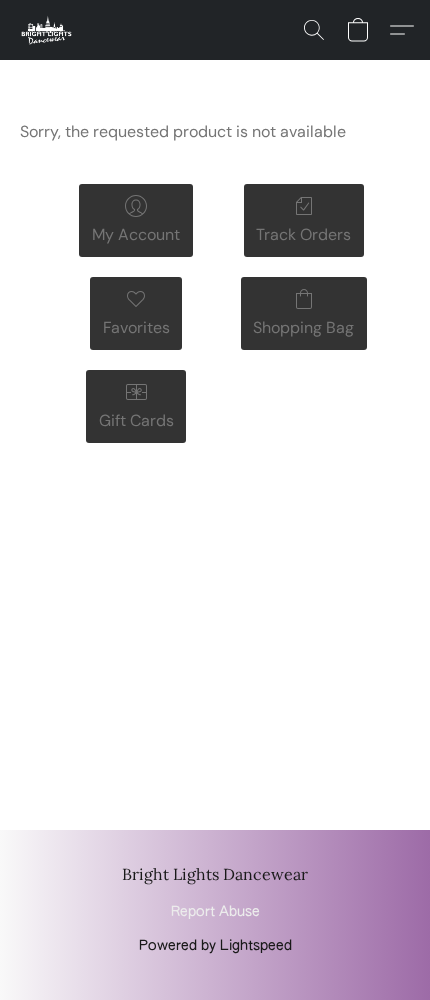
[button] (48, 30)
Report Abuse (215, 912)
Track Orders (303, 234)
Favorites (136, 327)
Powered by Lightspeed (215, 946)
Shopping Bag (303, 327)
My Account (136, 234)
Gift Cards (136, 420)
